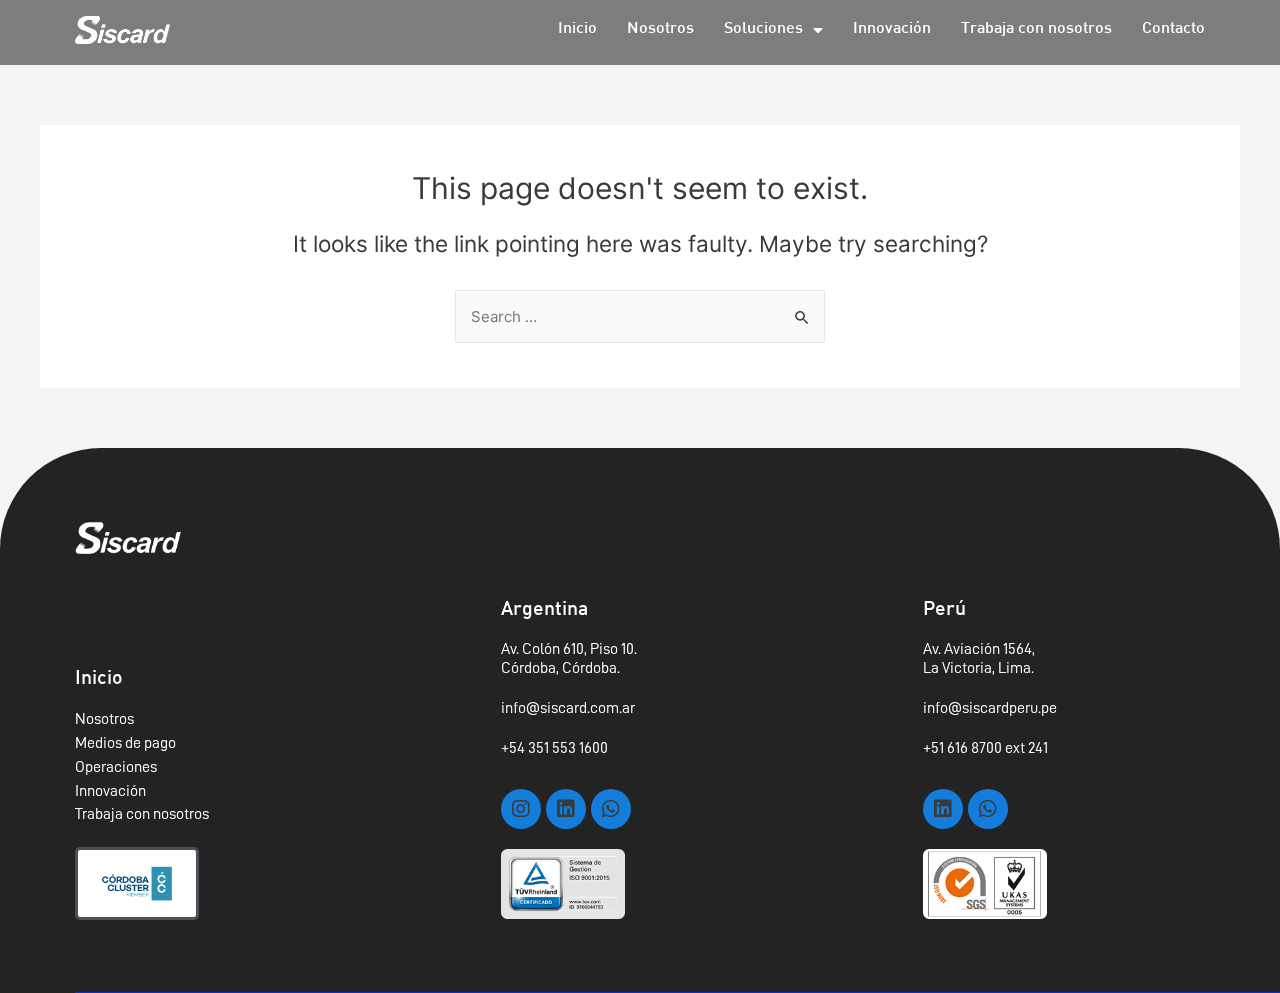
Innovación (892, 29)
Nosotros (660, 29)
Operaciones (116, 767)
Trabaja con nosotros (1036, 29)
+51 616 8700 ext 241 (985, 748)
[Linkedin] (566, 809)
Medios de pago (125, 743)
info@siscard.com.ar (568, 708)
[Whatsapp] (611, 809)
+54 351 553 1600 (554, 748)
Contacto (1173, 29)
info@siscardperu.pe (990, 708)
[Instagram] (521, 809)
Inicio (577, 29)
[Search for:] (640, 316)
